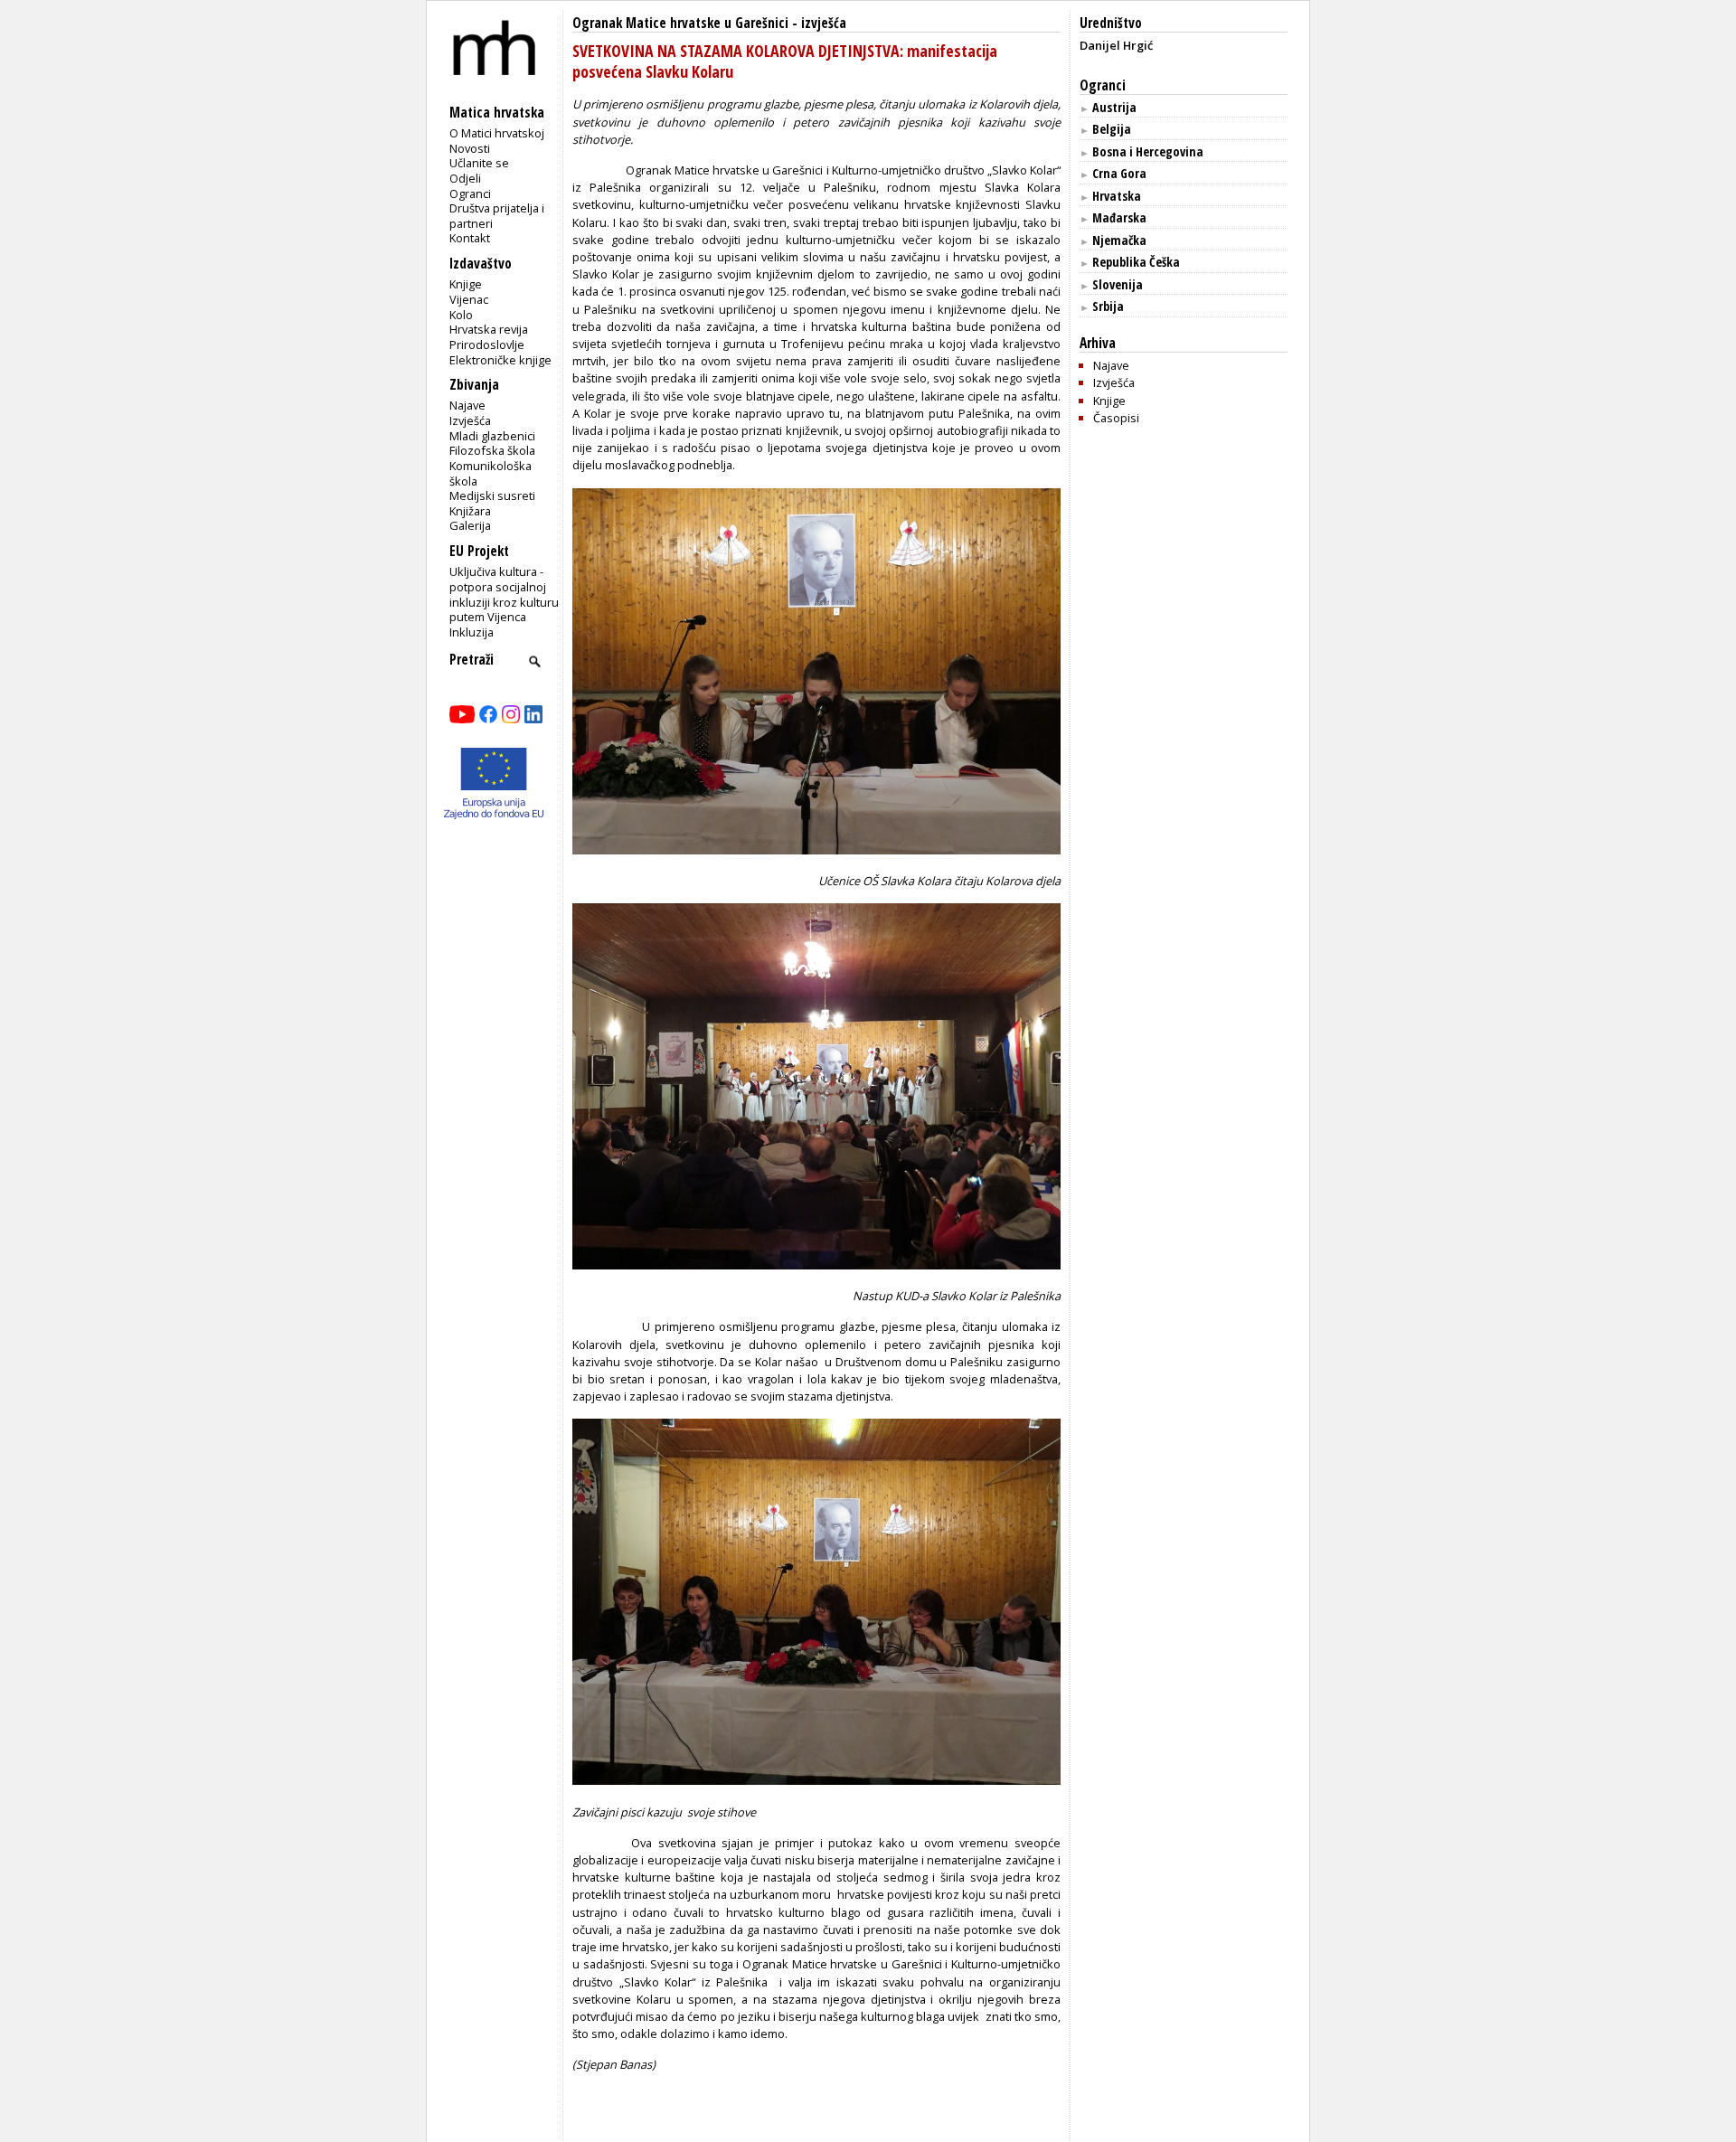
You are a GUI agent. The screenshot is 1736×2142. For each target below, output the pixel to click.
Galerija (470, 525)
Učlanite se (479, 163)
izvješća (824, 23)
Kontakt (470, 238)
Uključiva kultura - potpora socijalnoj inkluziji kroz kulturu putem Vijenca (504, 594)
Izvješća (470, 420)
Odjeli (465, 178)
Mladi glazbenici (492, 436)
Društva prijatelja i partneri (497, 216)
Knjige (466, 284)
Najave (467, 405)
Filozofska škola (492, 450)
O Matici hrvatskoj (497, 133)
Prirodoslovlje (487, 344)
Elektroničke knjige (500, 360)
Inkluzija (472, 632)
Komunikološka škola (491, 473)
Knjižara (470, 511)
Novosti (470, 148)
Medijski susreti (492, 495)
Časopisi (1116, 418)
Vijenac (469, 299)
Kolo (461, 315)
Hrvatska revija (489, 329)
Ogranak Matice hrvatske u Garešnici (680, 23)
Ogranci (470, 193)
